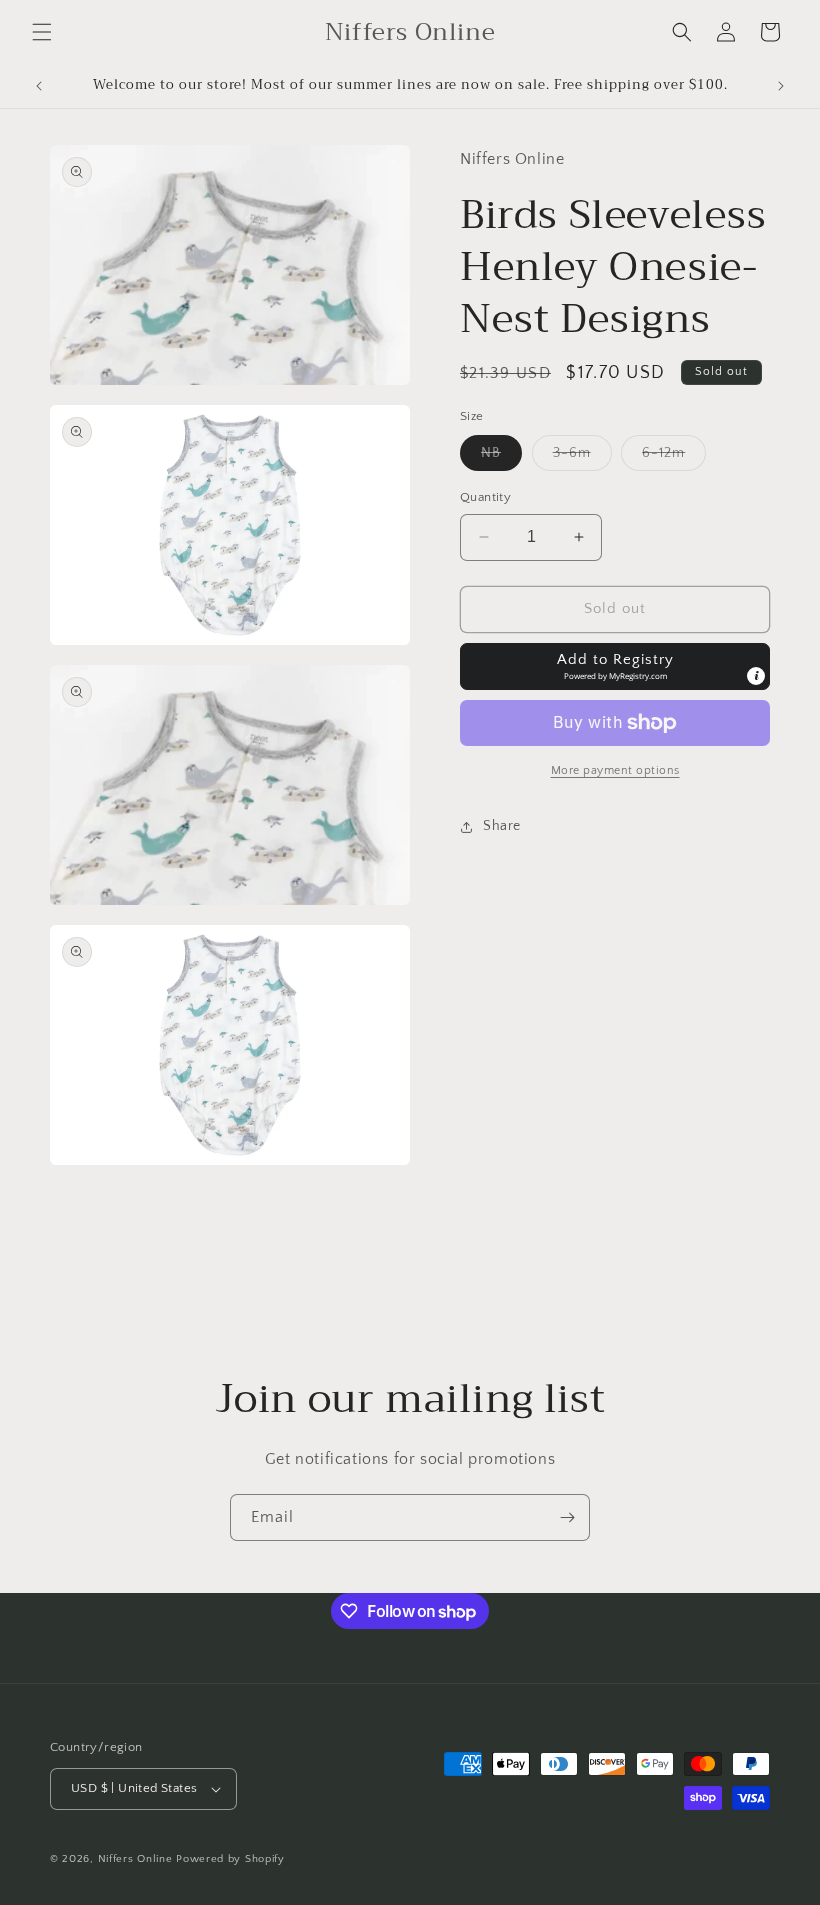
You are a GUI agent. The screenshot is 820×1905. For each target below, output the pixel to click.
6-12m (674, 457)
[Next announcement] (781, 86)
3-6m (582, 457)
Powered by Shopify (230, 1859)
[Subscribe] (567, 1517)
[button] (42, 32)
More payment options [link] (615, 770)
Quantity (485, 497)
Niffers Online (135, 1859)
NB (501, 457)
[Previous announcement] (39, 86)
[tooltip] (756, 676)
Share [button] (502, 826)
